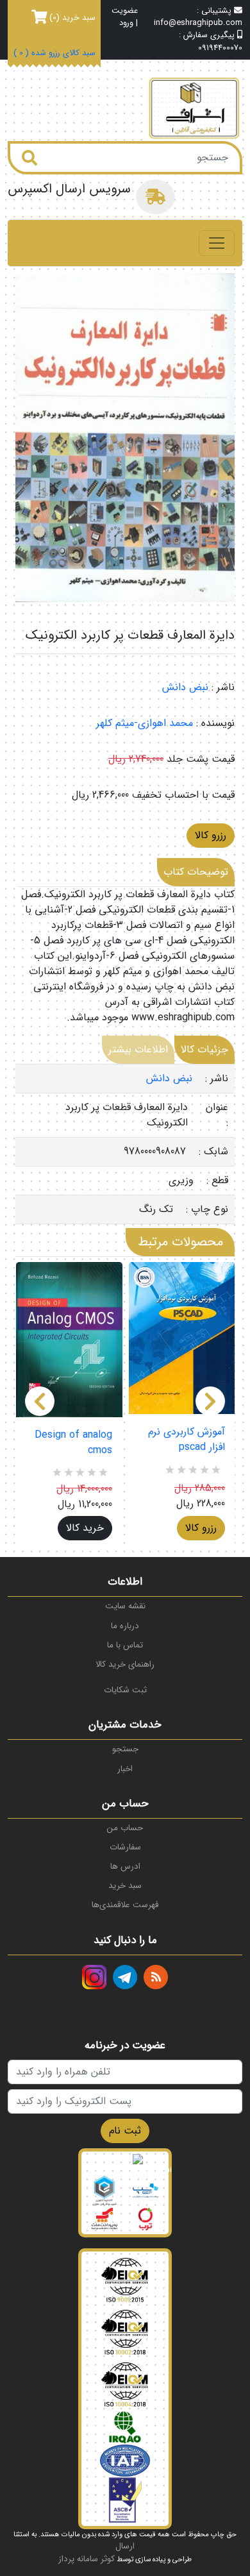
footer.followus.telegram (125, 1977)
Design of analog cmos (73, 1443)
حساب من (125, 1828)
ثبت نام (125, 2131)
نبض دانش (185, 687)
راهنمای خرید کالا (125, 1664)
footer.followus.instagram (94, 1977)
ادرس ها (125, 1866)
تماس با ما (125, 1645)
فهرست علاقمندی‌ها (125, 1905)
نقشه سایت (125, 1606)
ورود (126, 23)
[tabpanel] (125, 1144)
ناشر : (223, 687)
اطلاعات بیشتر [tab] (138, 1049)
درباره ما (125, 1626)
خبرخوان (156, 1977)
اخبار (125, 1769)
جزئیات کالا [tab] (204, 1049)
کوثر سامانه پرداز (87, 2559)
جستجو (125, 1749)
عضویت (125, 11)
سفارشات (125, 1847)
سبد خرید (125, 1886)
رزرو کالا (211, 835)
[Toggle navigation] (217, 243)
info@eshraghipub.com (198, 23)
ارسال (125, 2546)
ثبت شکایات (125, 1690)
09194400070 (220, 48)
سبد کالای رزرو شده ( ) (54, 54)
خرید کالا (85, 1528)
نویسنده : (215, 723)
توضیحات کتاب (196, 872)
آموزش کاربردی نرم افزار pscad (187, 1440)
